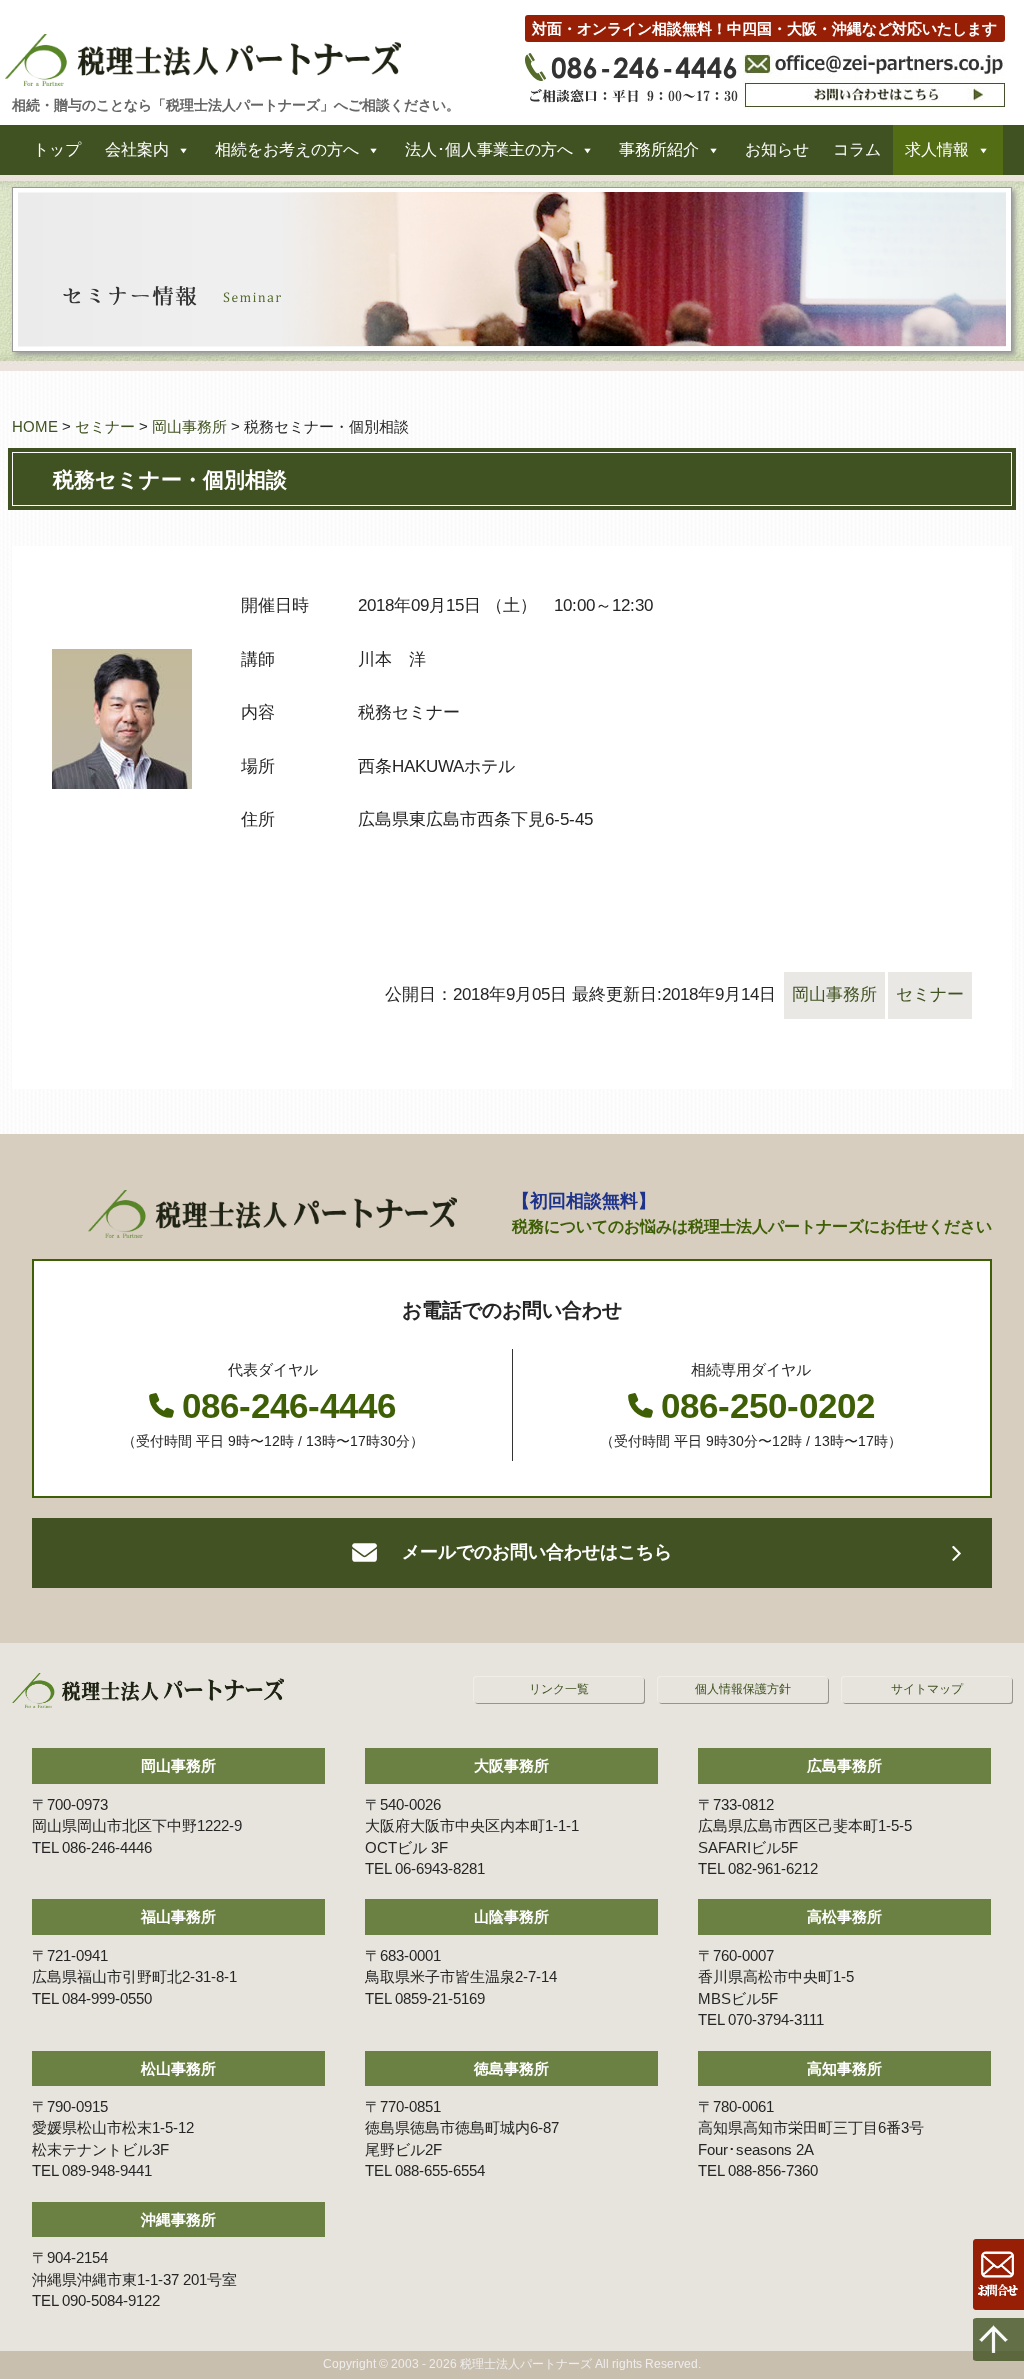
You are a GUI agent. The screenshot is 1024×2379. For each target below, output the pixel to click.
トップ (57, 149)
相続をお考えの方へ (287, 149)
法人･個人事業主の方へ (489, 149)
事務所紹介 (659, 149)
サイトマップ (927, 1689)
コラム (857, 149)
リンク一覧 (559, 1689)
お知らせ (777, 149)
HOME (35, 426)
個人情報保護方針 (743, 1689)
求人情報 (937, 149)
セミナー (105, 426)
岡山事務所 (189, 426)
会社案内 (137, 149)
